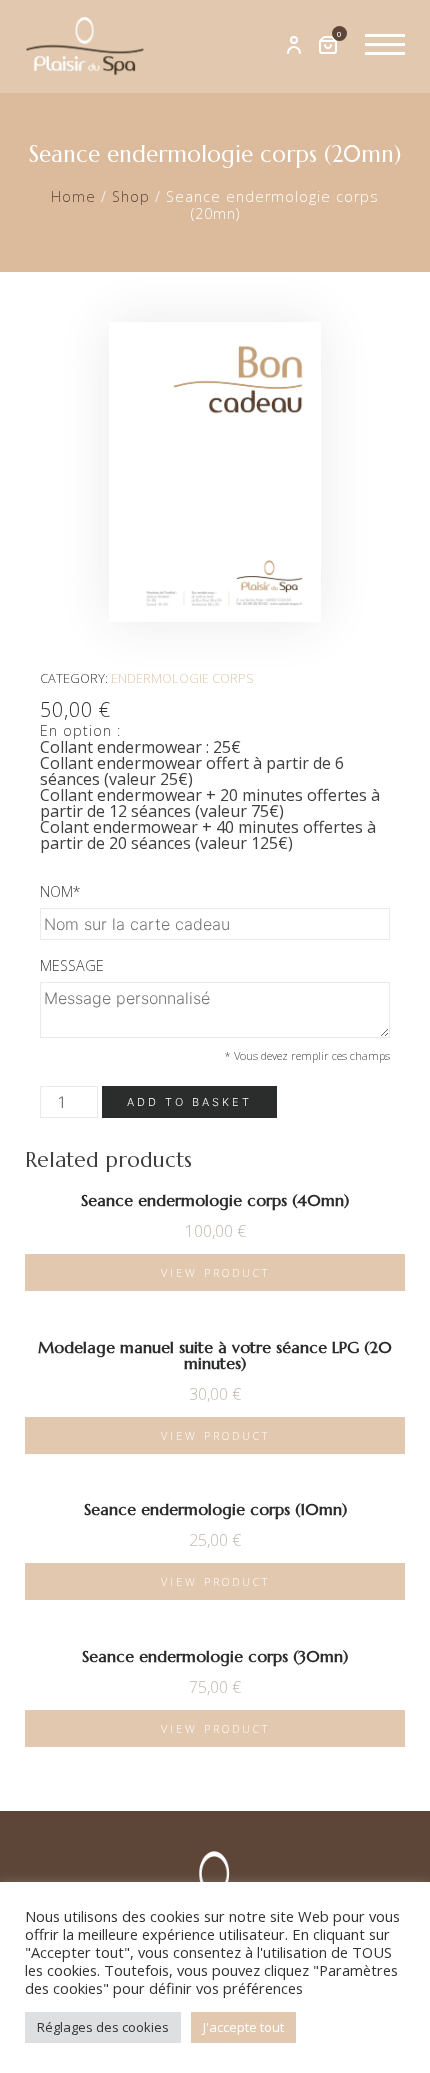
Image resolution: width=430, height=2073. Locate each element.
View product (215, 1272)
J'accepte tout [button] (243, 2027)
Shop (131, 196)
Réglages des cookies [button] (103, 2027)
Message (72, 965)
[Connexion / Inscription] (294, 46)
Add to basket (189, 1102)
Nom (60, 891)
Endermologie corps (182, 678)
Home (73, 196)
